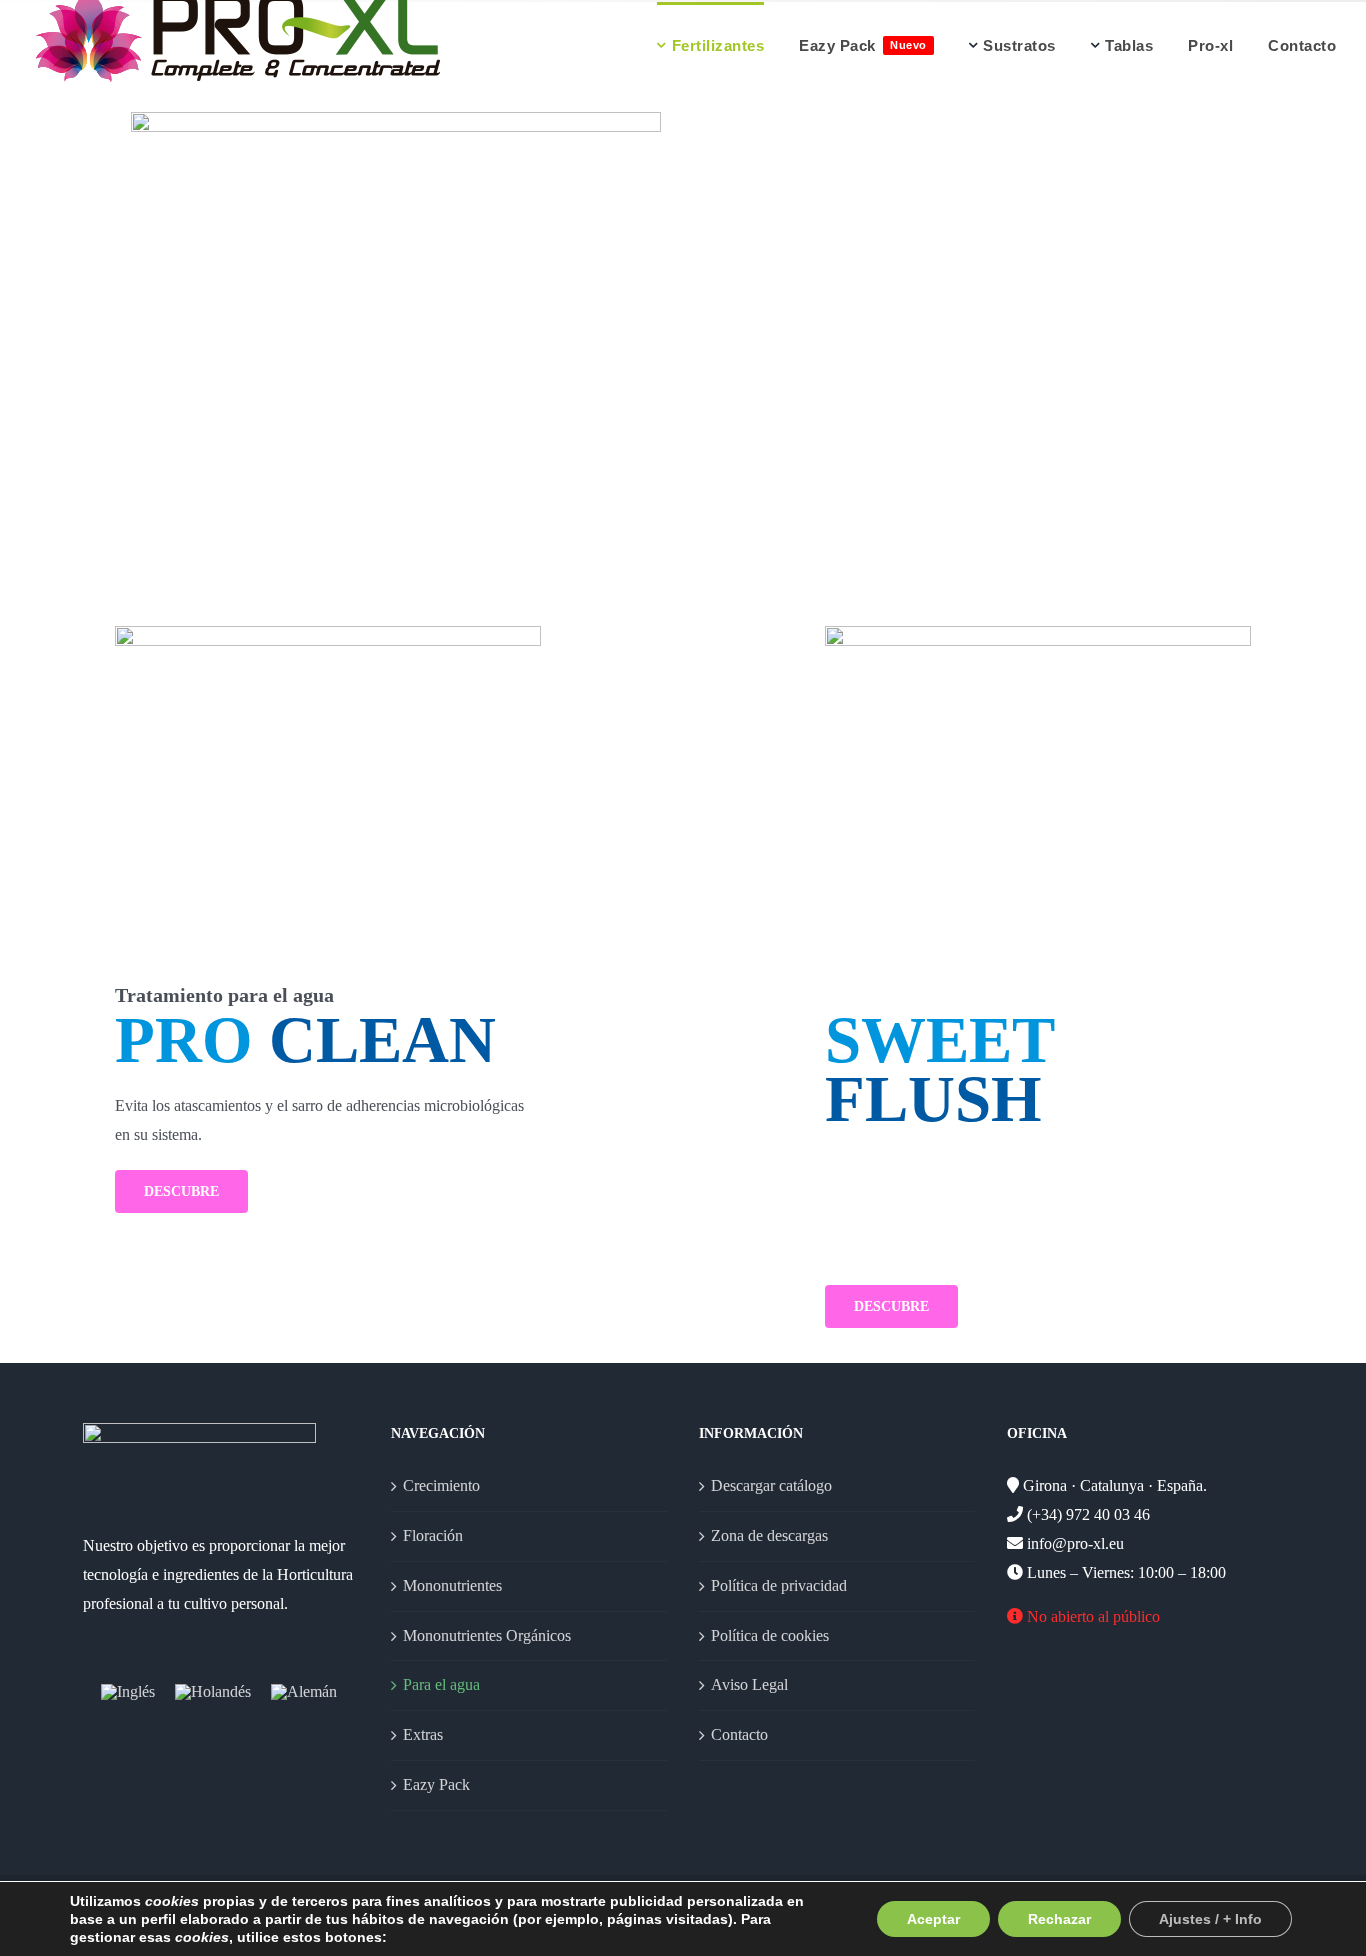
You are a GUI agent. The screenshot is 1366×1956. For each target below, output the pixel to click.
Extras (423, 1734)
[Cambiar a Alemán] (304, 1691)
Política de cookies (770, 1635)
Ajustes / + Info (1210, 1919)
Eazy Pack (436, 1784)
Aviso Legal (749, 1684)
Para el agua (441, 1684)
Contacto (739, 1734)
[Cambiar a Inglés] (128, 1691)
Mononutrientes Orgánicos (487, 1635)
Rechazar (1059, 1919)
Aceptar (933, 1919)
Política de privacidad (779, 1585)
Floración (433, 1535)
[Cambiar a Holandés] (213, 1691)
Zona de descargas (769, 1535)
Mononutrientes (452, 1585)
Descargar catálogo (771, 1485)
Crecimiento (441, 1485)
